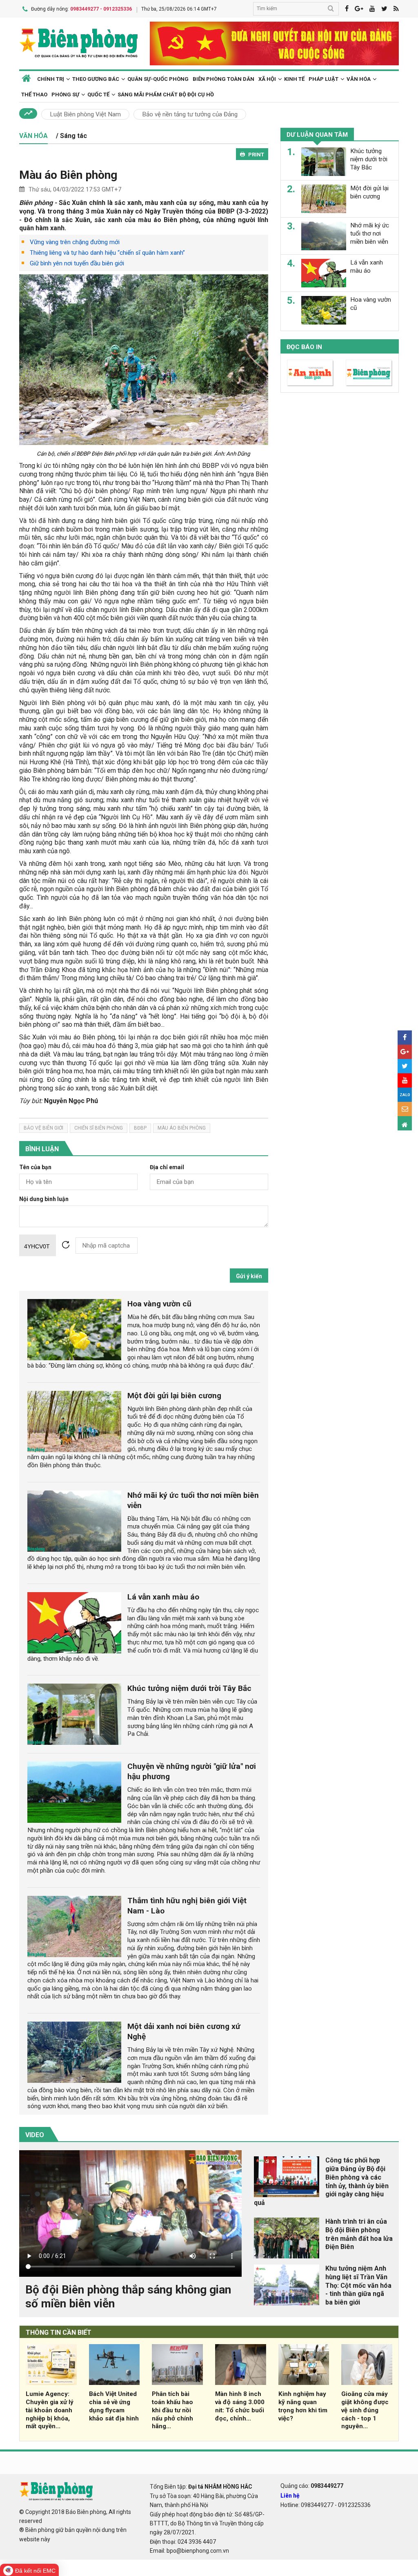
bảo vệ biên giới (43, 1128)
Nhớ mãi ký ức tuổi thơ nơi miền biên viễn (370, 234)
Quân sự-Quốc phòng (158, 79)
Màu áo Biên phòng (68, 175)
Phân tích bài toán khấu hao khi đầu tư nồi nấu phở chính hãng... (172, 2410)
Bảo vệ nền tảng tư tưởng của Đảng (190, 114)
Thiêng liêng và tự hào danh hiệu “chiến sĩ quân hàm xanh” (107, 253)
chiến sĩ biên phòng (99, 1128)
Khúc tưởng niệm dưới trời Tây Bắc (189, 1688)
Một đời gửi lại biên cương (174, 1396)
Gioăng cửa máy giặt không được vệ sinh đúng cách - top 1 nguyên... (365, 2410)
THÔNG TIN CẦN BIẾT (59, 2332)
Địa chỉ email (167, 1167)
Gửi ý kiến (249, 1276)
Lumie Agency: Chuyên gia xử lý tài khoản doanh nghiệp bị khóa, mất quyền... (50, 2410)
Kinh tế (294, 79)
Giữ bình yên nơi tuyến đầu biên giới (77, 263)
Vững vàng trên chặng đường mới (75, 242)
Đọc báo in (304, 347)
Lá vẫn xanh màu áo (163, 1597)
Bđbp (140, 1128)
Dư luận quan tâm (317, 135)
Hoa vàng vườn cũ (159, 1304)
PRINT (256, 155)
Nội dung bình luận (44, 1199)
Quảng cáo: (312, 2486)
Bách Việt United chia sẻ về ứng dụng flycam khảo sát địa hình (114, 2406)
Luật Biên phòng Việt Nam (85, 114)
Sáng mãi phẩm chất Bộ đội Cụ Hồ (166, 95)
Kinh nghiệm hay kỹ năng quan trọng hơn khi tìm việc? (303, 2406)
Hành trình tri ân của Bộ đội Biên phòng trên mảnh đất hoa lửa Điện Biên (359, 2234)
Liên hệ (290, 2496)
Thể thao (34, 95)
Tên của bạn (35, 1167)
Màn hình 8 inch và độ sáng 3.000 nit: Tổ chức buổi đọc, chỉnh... (240, 2406)
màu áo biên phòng (182, 1128)
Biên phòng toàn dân (223, 79)
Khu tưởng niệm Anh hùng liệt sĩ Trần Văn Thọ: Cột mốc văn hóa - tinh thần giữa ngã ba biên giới (358, 2285)
